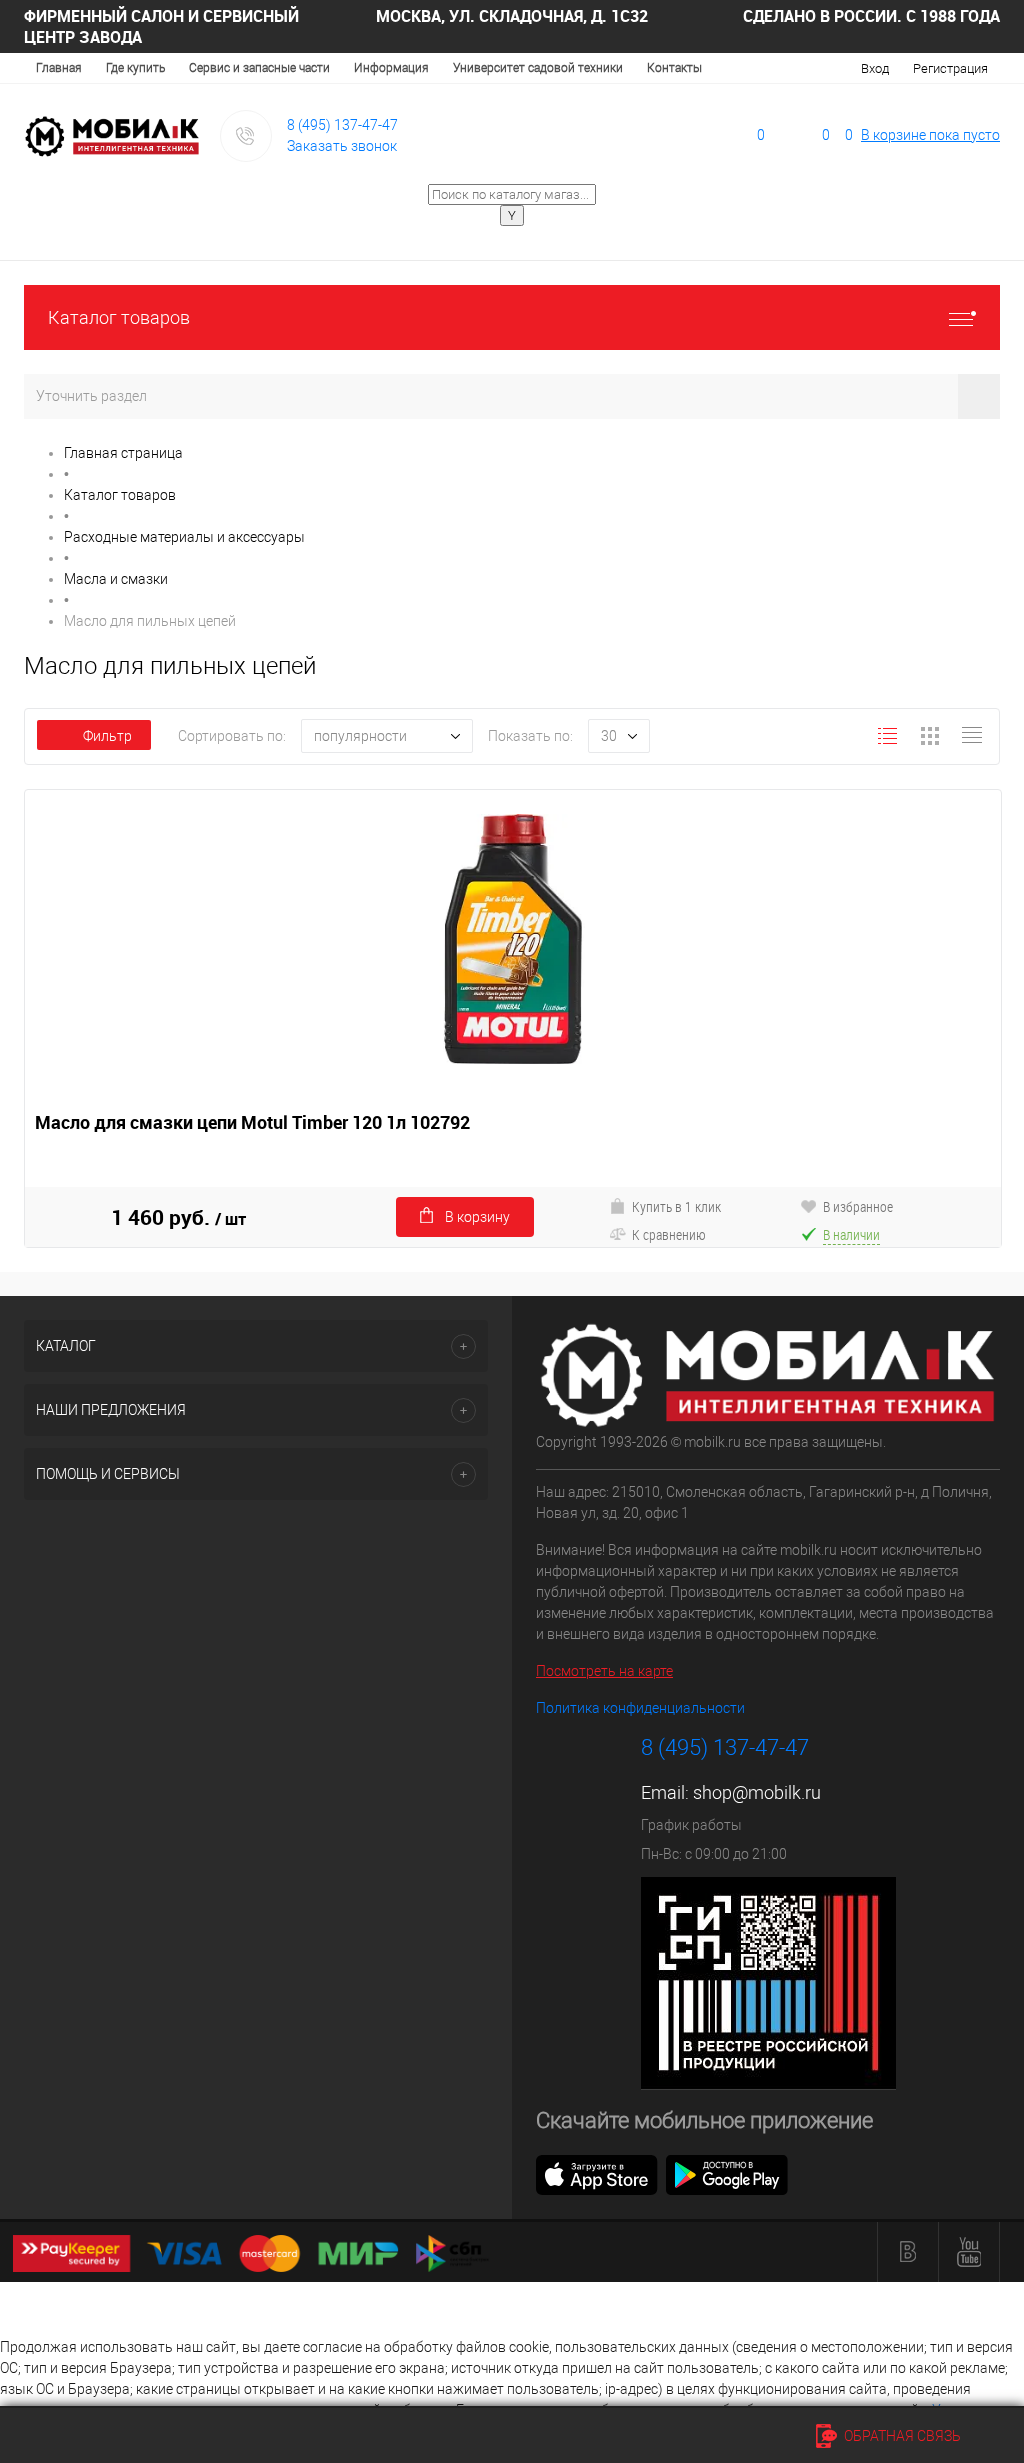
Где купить (135, 68)
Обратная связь (901, 2436)
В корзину (477, 1217)
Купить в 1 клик (676, 1206)
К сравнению (669, 1234)
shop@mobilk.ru (757, 1792)
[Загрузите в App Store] (597, 2174)
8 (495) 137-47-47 (342, 125)
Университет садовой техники (538, 68)
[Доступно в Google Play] (727, 2174)
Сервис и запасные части (259, 68)
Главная (59, 68)
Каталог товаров (119, 317)
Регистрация (950, 68)
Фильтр (107, 736)
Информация (391, 68)
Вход (875, 68)
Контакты (674, 68)
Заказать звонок (342, 146)
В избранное (858, 1206)
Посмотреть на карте (604, 1671)
